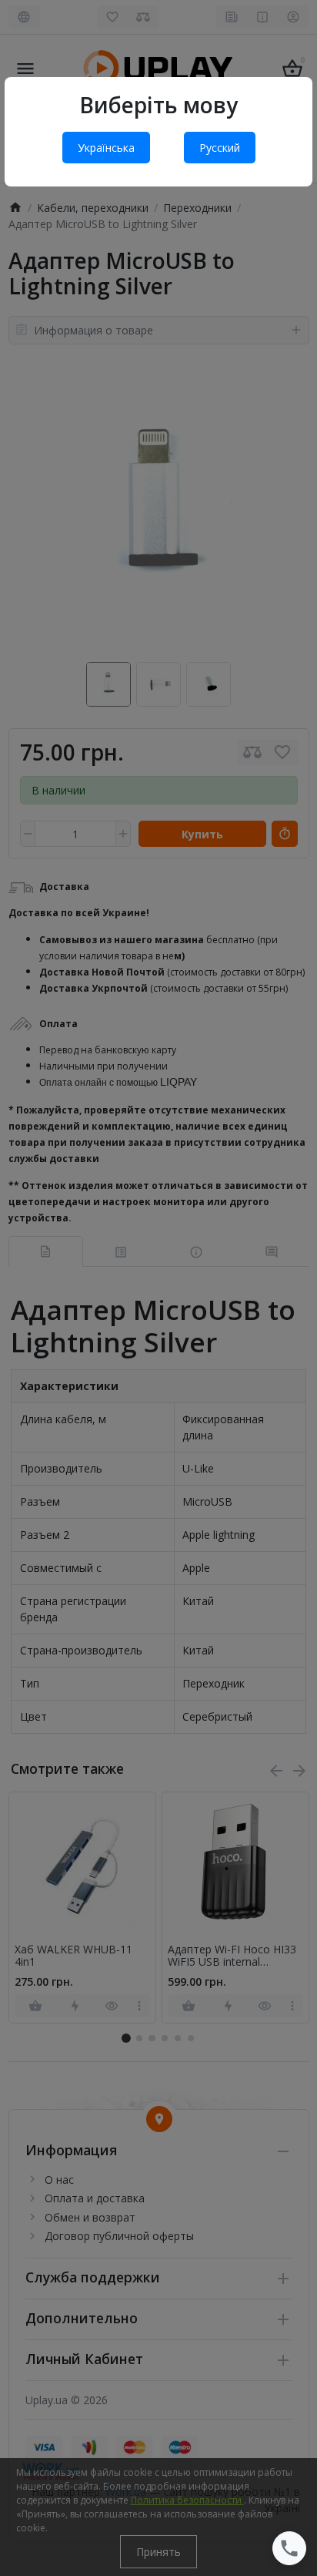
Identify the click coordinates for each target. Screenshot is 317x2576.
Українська (106, 148)
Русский (220, 148)
